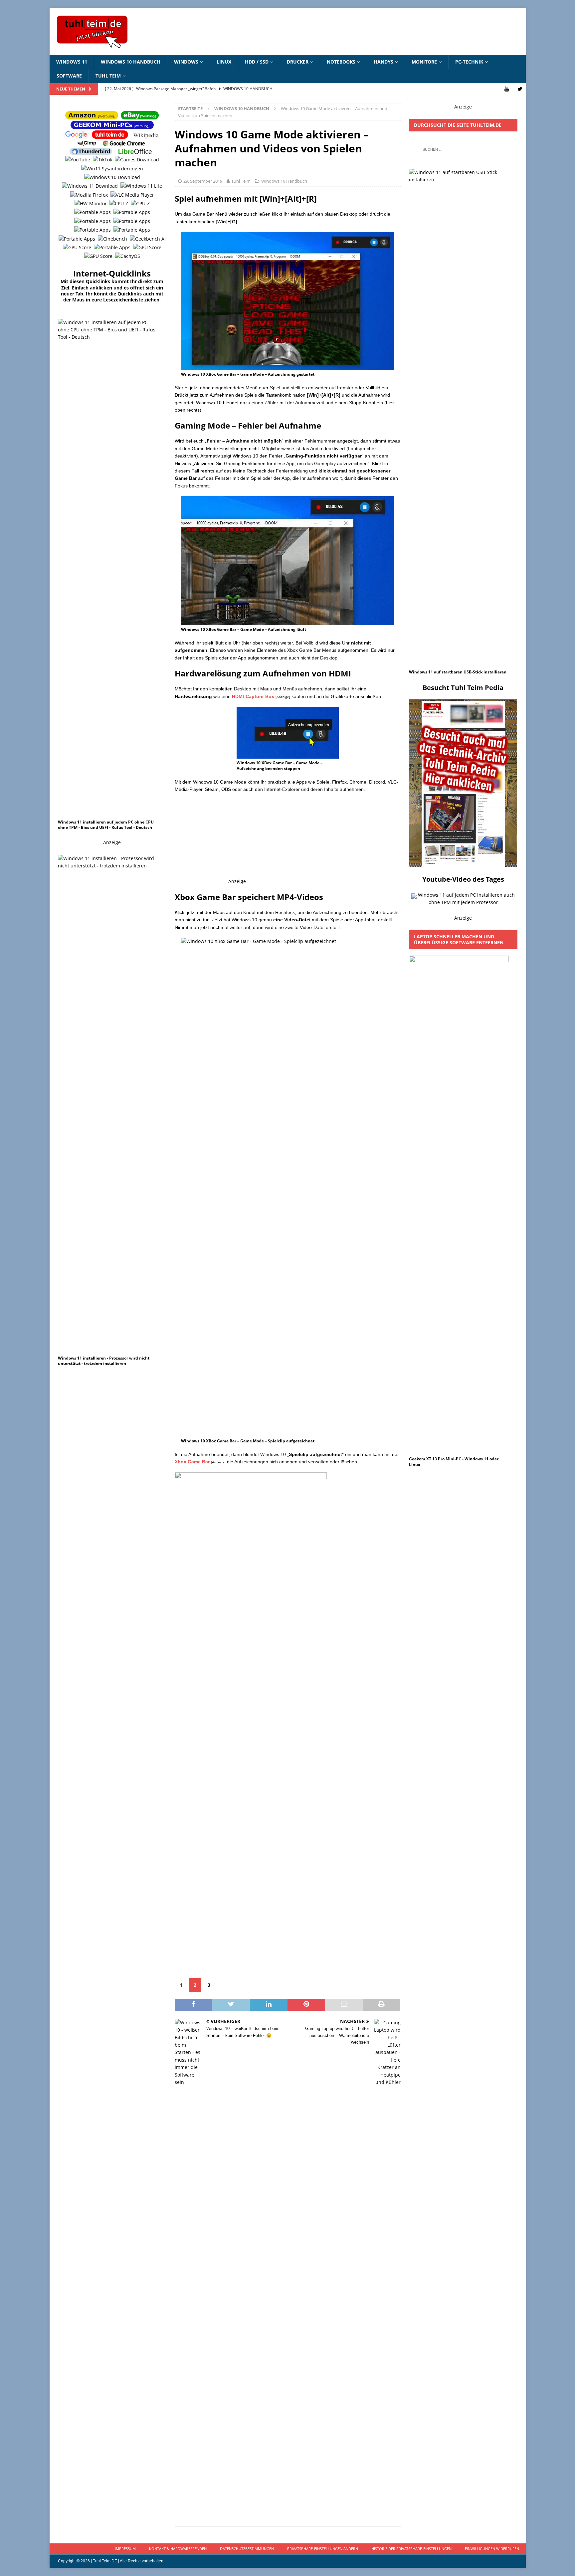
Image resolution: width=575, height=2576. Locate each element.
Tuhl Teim (108, 76)
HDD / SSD (257, 62)
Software (69, 76)
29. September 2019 (203, 181)
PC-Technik (469, 62)
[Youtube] (507, 89)
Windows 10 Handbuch (131, 62)
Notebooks (341, 62)
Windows (186, 62)
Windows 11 (72, 62)
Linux (224, 62)
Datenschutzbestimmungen (247, 2549)
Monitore (424, 62)
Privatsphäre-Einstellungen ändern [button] (323, 2549)
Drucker (298, 62)
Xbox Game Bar (192, 1462)
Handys (383, 62)
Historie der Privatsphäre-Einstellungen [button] (411, 2549)
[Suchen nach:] (463, 149)
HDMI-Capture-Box (253, 696)
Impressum (125, 2549)
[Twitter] (520, 89)
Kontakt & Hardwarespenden (178, 2549)
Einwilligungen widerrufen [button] (492, 2549)
